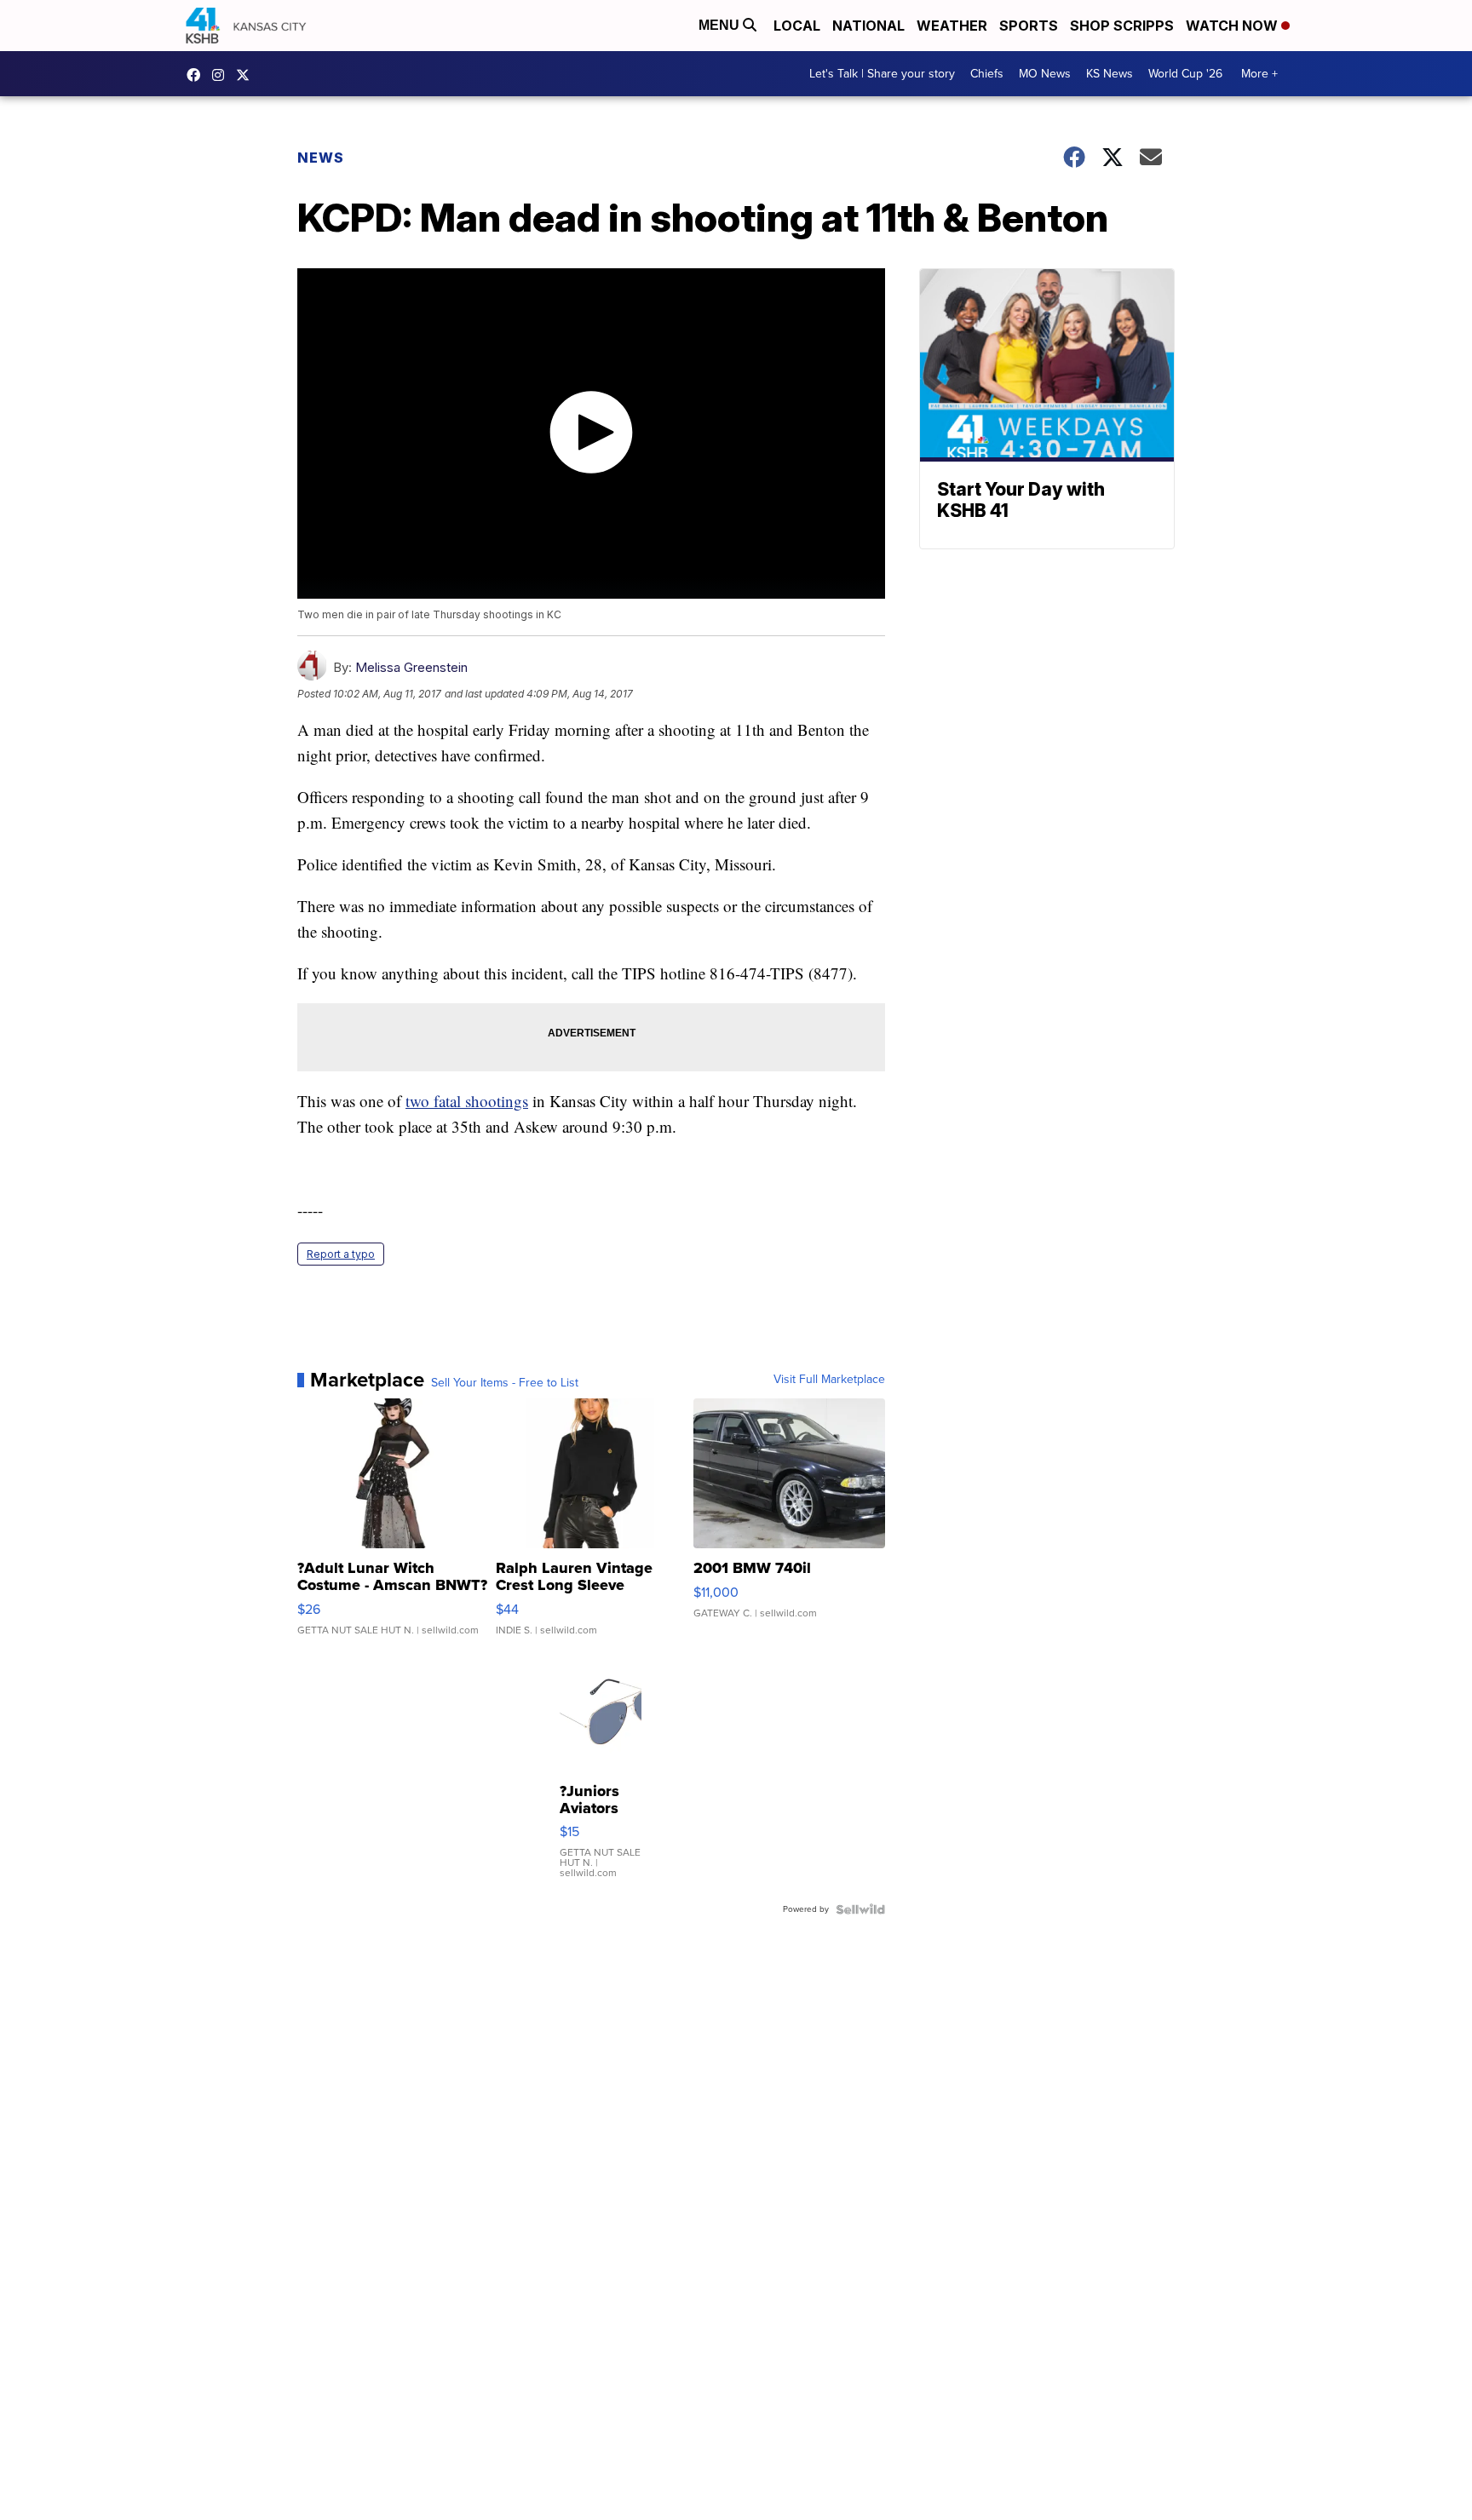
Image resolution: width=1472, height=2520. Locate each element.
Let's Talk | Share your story (882, 74)
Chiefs (987, 74)
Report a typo (341, 1254)
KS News (1110, 74)
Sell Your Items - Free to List (505, 1383)
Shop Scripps (1122, 26)
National (868, 26)
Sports (1029, 26)
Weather (952, 26)
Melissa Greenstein (411, 667)
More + (1259, 74)
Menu (721, 25)
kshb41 (198, 75)
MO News (1045, 74)
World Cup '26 (1185, 74)
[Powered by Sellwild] (860, 1909)
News (321, 158)
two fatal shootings (467, 1101)
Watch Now (1233, 26)
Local (797, 26)
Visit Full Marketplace (829, 1380)
